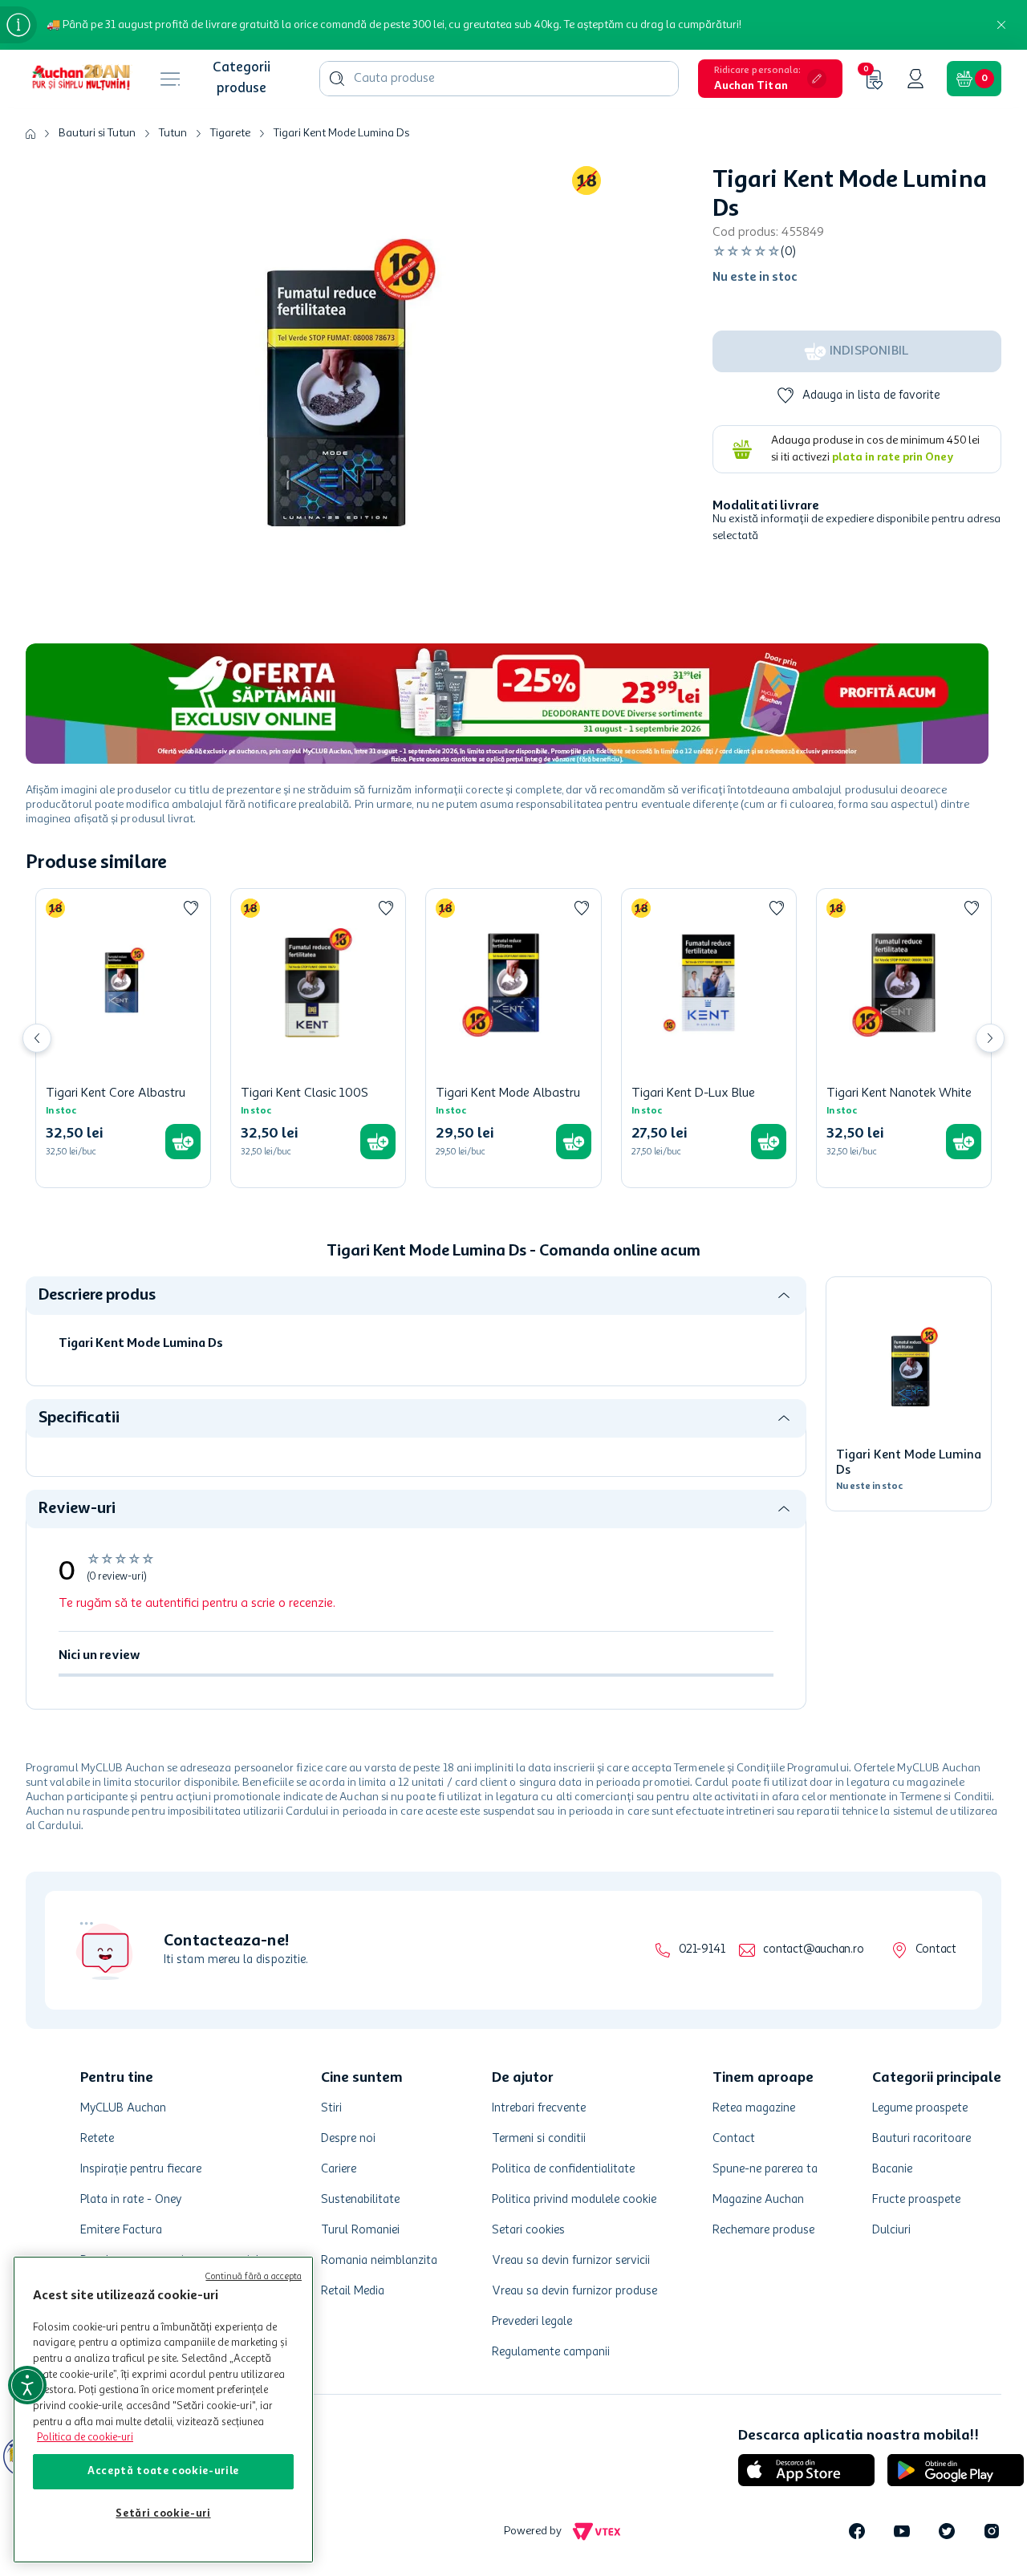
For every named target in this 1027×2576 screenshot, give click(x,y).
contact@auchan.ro (813, 1950)
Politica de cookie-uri (85, 2438)
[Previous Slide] (37, 1038)
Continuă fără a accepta (254, 2277)
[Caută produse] (337, 79)
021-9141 (702, 1950)
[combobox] (499, 79)
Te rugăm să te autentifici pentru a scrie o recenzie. (197, 1604)
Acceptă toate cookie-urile (163, 2471)
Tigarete (230, 133)
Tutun (173, 133)
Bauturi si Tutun (97, 133)
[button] (770, 79)
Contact (936, 1950)
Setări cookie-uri (163, 2514)
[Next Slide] (990, 1038)
